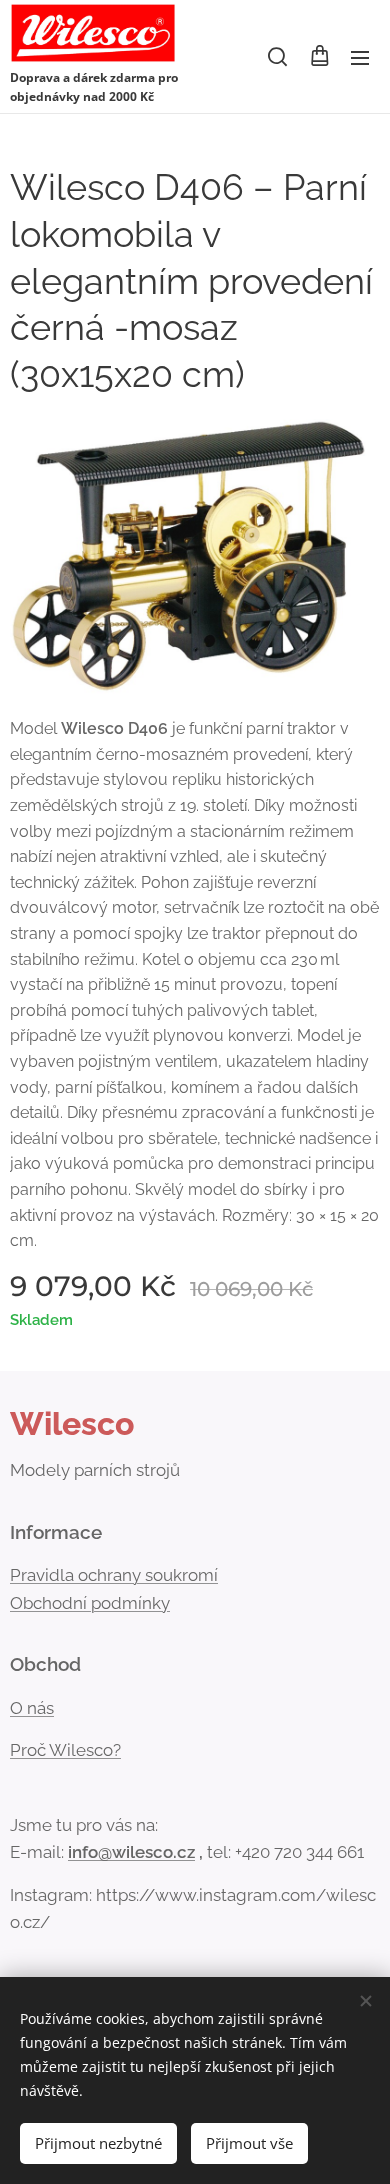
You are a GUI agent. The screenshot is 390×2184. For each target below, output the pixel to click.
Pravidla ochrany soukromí (114, 1575)
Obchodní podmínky (90, 1603)
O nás (32, 1708)
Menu (360, 57)
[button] (277, 57)
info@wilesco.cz (131, 1852)
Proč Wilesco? (65, 1750)
